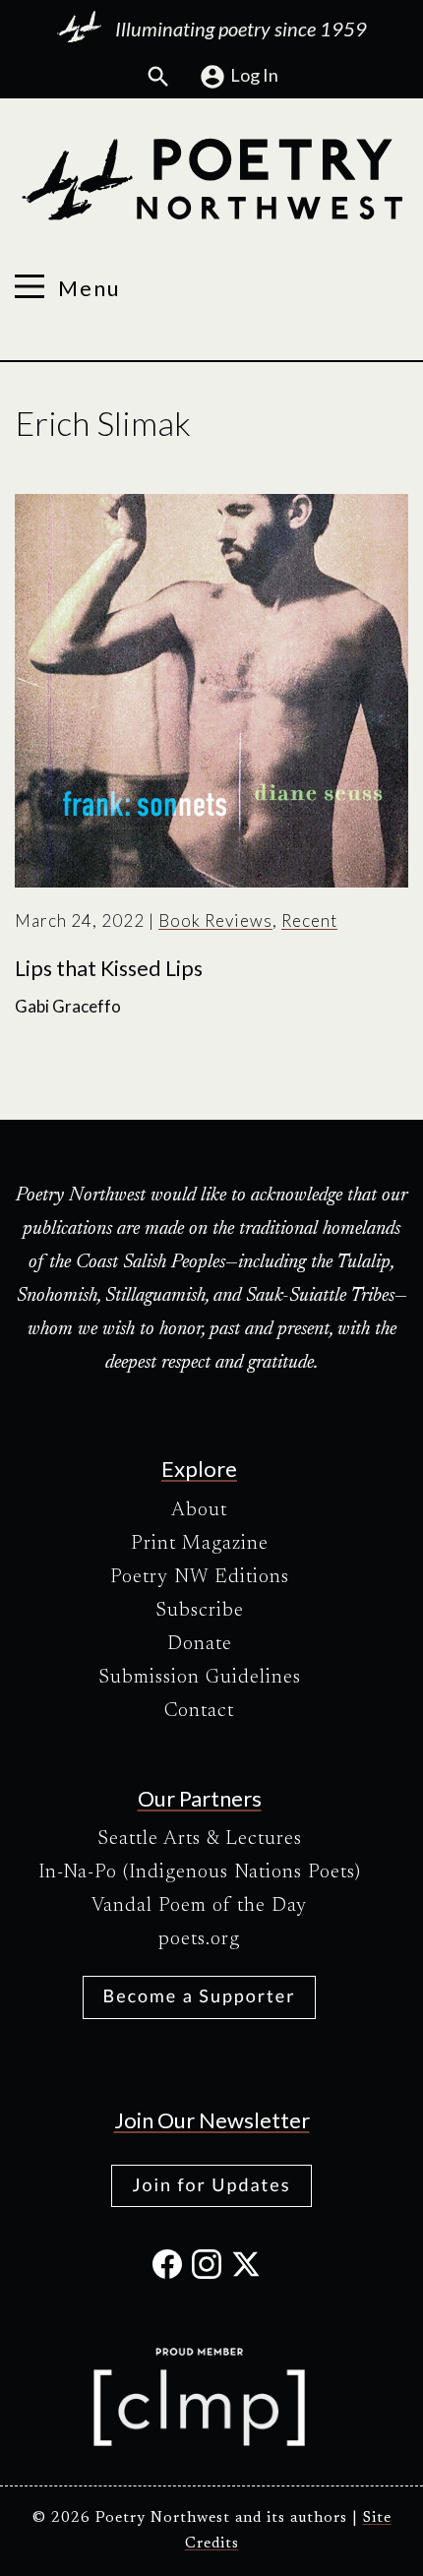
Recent (309, 920)
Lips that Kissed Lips (109, 968)
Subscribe (200, 1611)
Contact (199, 1711)
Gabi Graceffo (68, 1006)
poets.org (199, 1939)
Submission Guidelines (200, 1678)
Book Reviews (215, 920)
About (199, 1510)
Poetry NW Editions (200, 1577)
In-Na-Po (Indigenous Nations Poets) (200, 1872)
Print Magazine (200, 1544)
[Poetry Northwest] (211, 180)
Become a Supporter (200, 1995)
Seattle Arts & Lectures (200, 1839)
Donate (200, 1644)
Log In (254, 75)
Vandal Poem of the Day (199, 1906)
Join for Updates (211, 2184)
